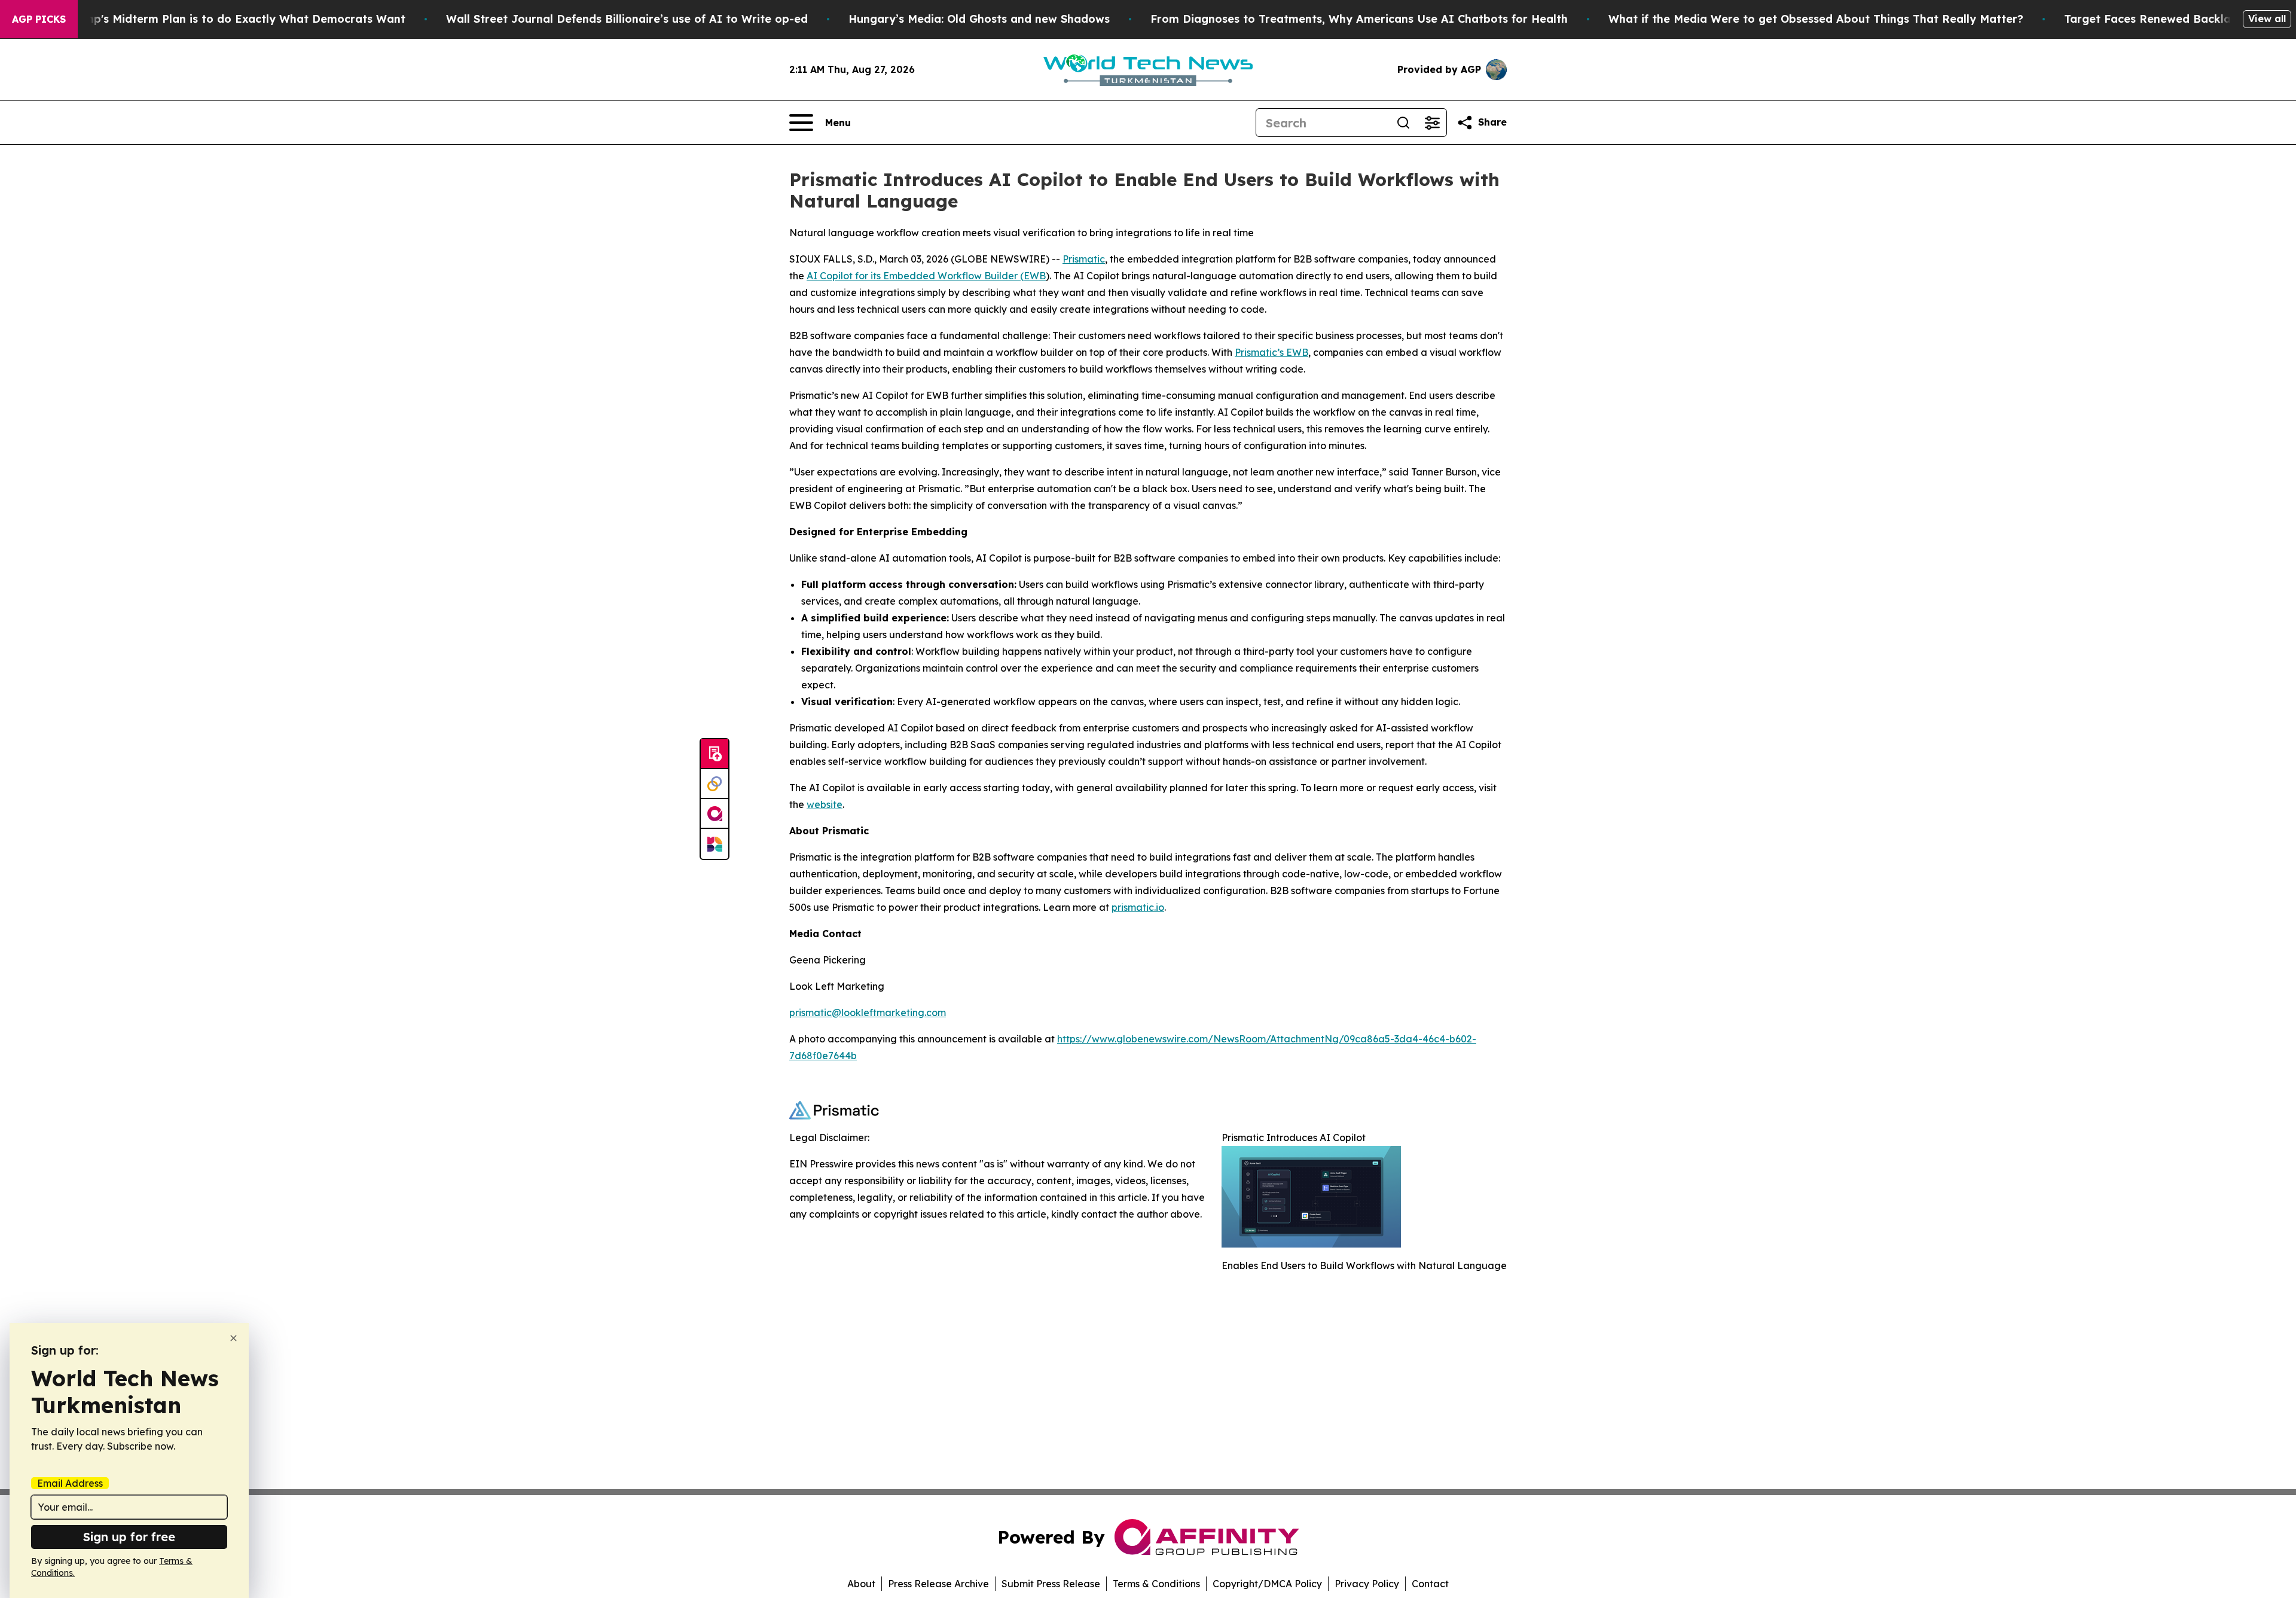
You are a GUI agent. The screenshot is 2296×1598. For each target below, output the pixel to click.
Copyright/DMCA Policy (1267, 1584)
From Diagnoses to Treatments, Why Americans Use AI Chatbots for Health (1359, 19)
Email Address (70, 1483)
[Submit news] (715, 754)
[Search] (1403, 123)
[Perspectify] (715, 784)
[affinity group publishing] (715, 814)
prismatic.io (1138, 907)
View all (2267, 19)
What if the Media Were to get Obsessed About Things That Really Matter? (1816, 19)
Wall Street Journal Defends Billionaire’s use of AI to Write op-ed (627, 19)
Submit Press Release (1051, 1584)
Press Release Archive (938, 1584)
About (861, 1584)
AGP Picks (39, 19)
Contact (1430, 1584)
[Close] (233, 1338)
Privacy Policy (1367, 1584)
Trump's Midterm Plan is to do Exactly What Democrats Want (236, 19)
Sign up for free (129, 1537)
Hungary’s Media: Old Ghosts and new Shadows (979, 19)
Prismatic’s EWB (1271, 352)
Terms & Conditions (1156, 1584)
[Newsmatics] (715, 844)
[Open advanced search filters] (1432, 123)
